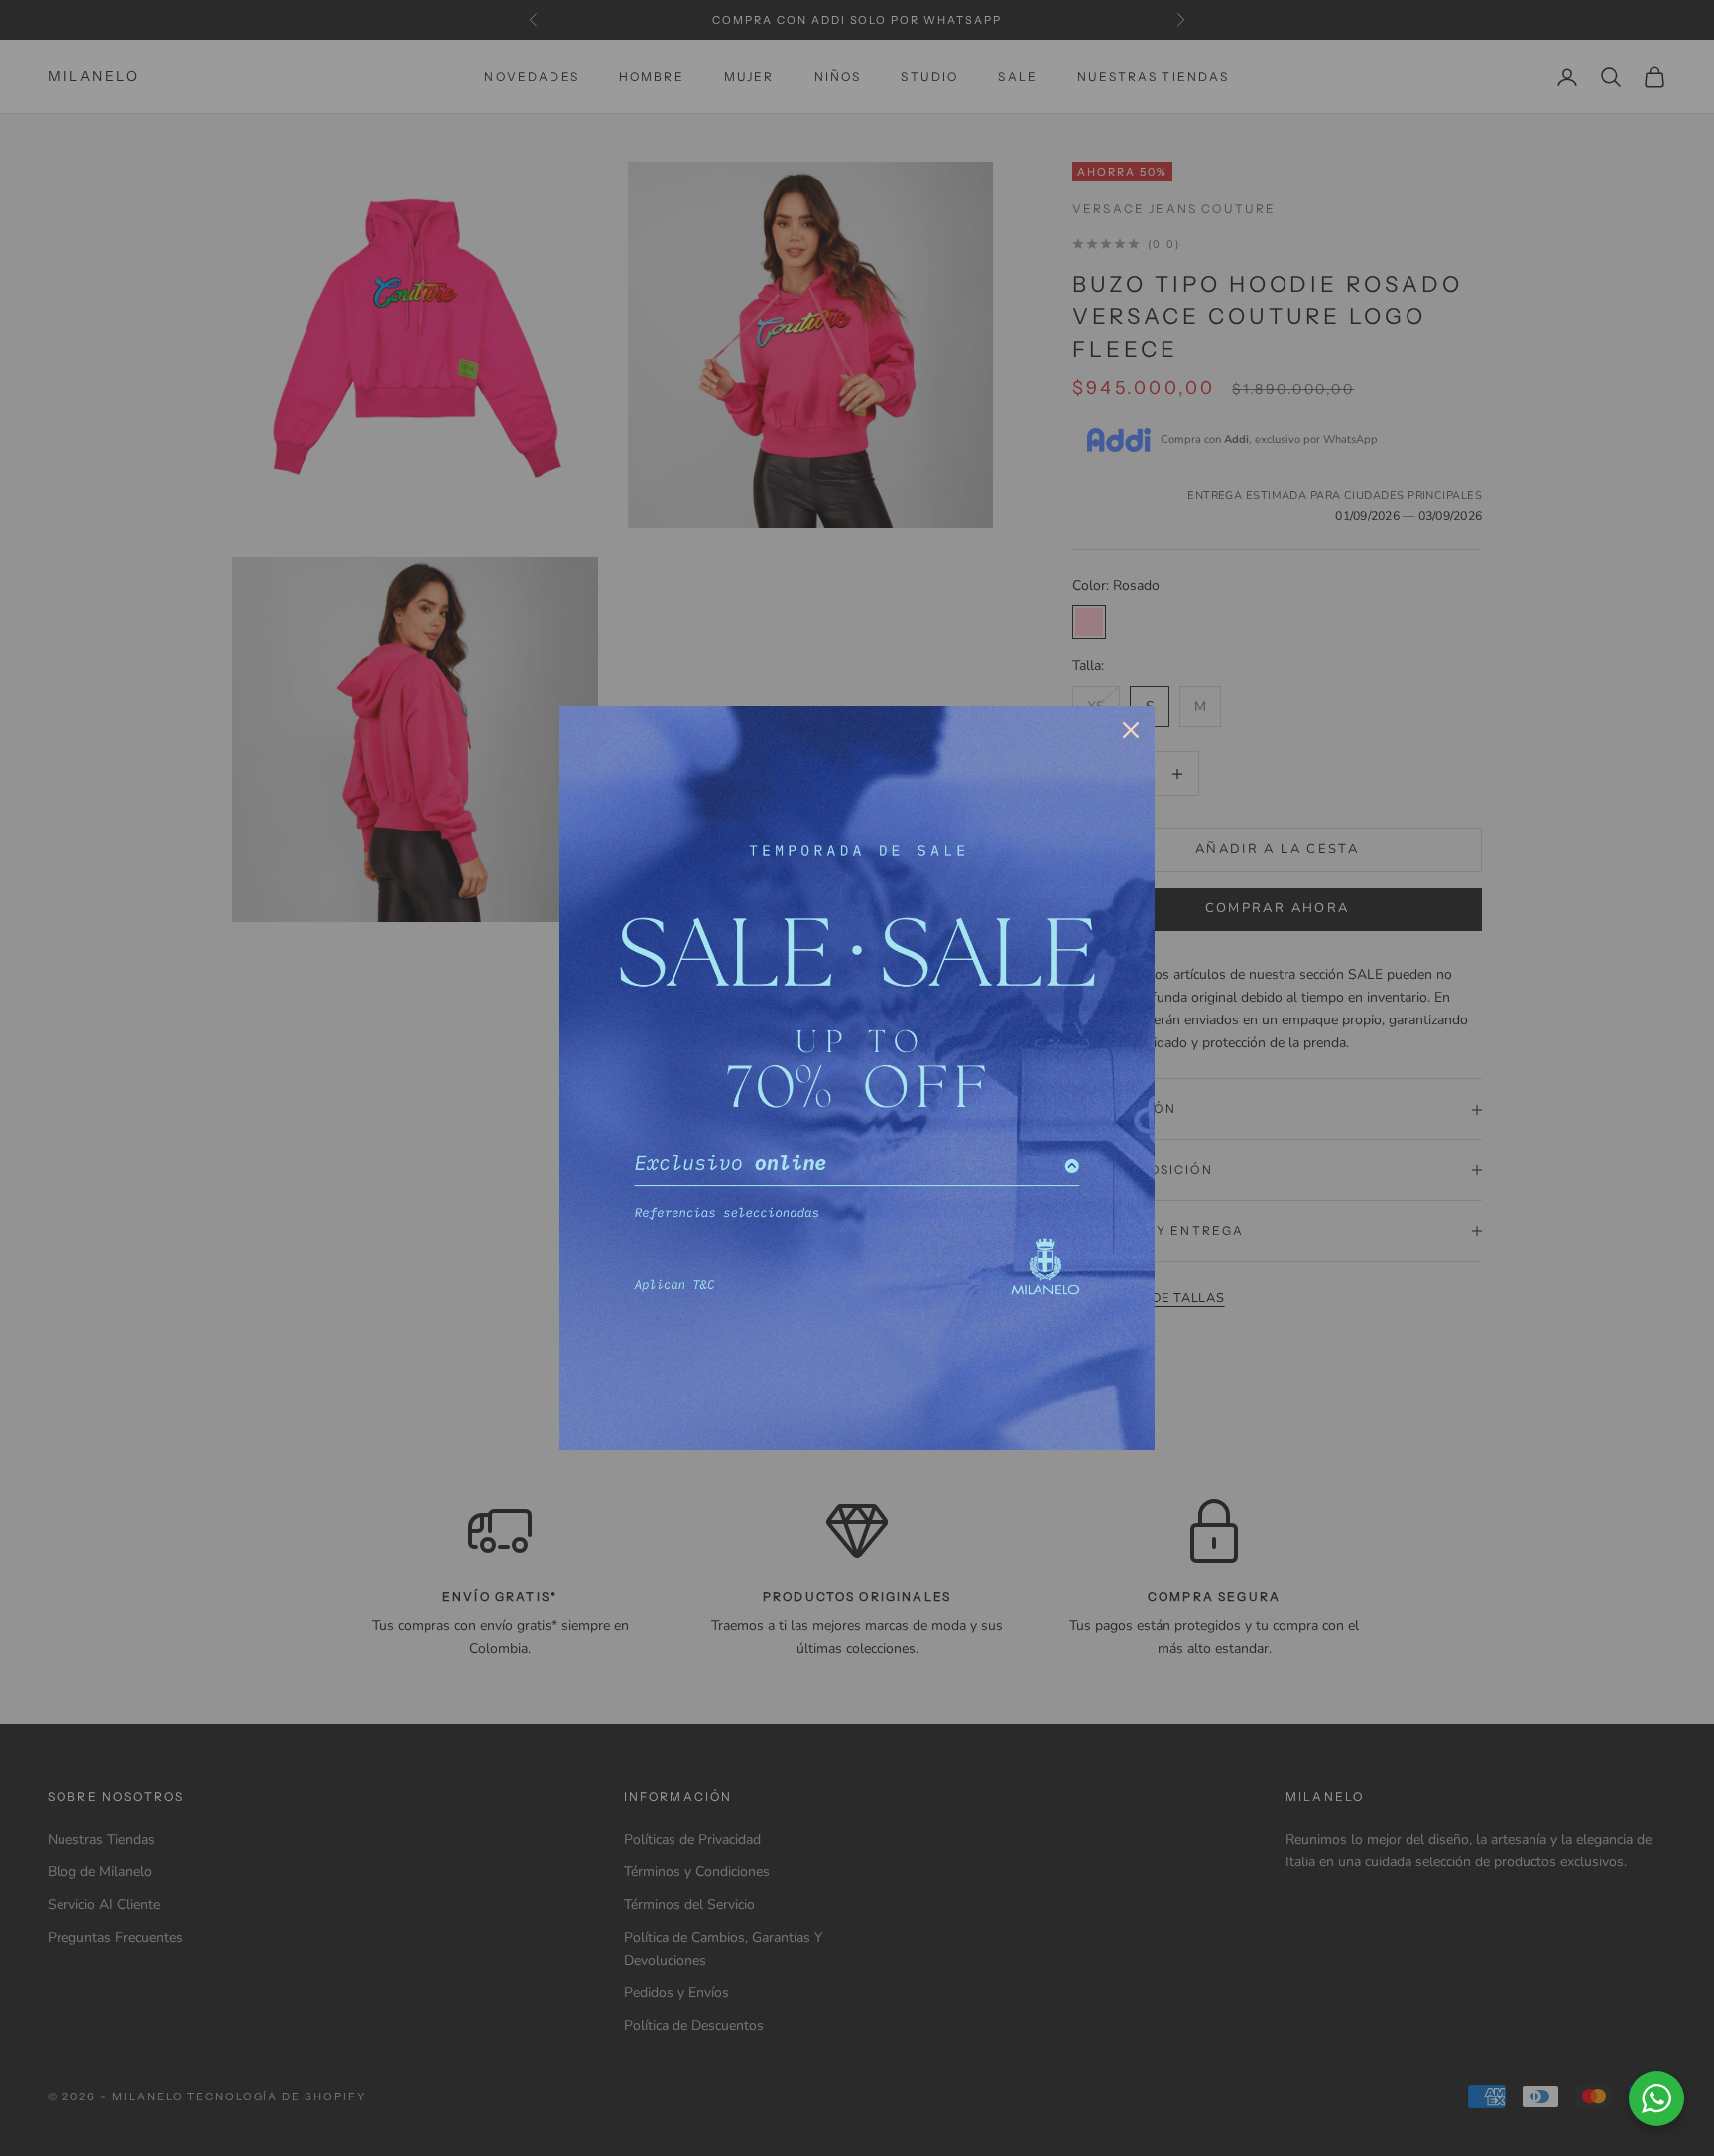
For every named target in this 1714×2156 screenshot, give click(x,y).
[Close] (1131, 730)
